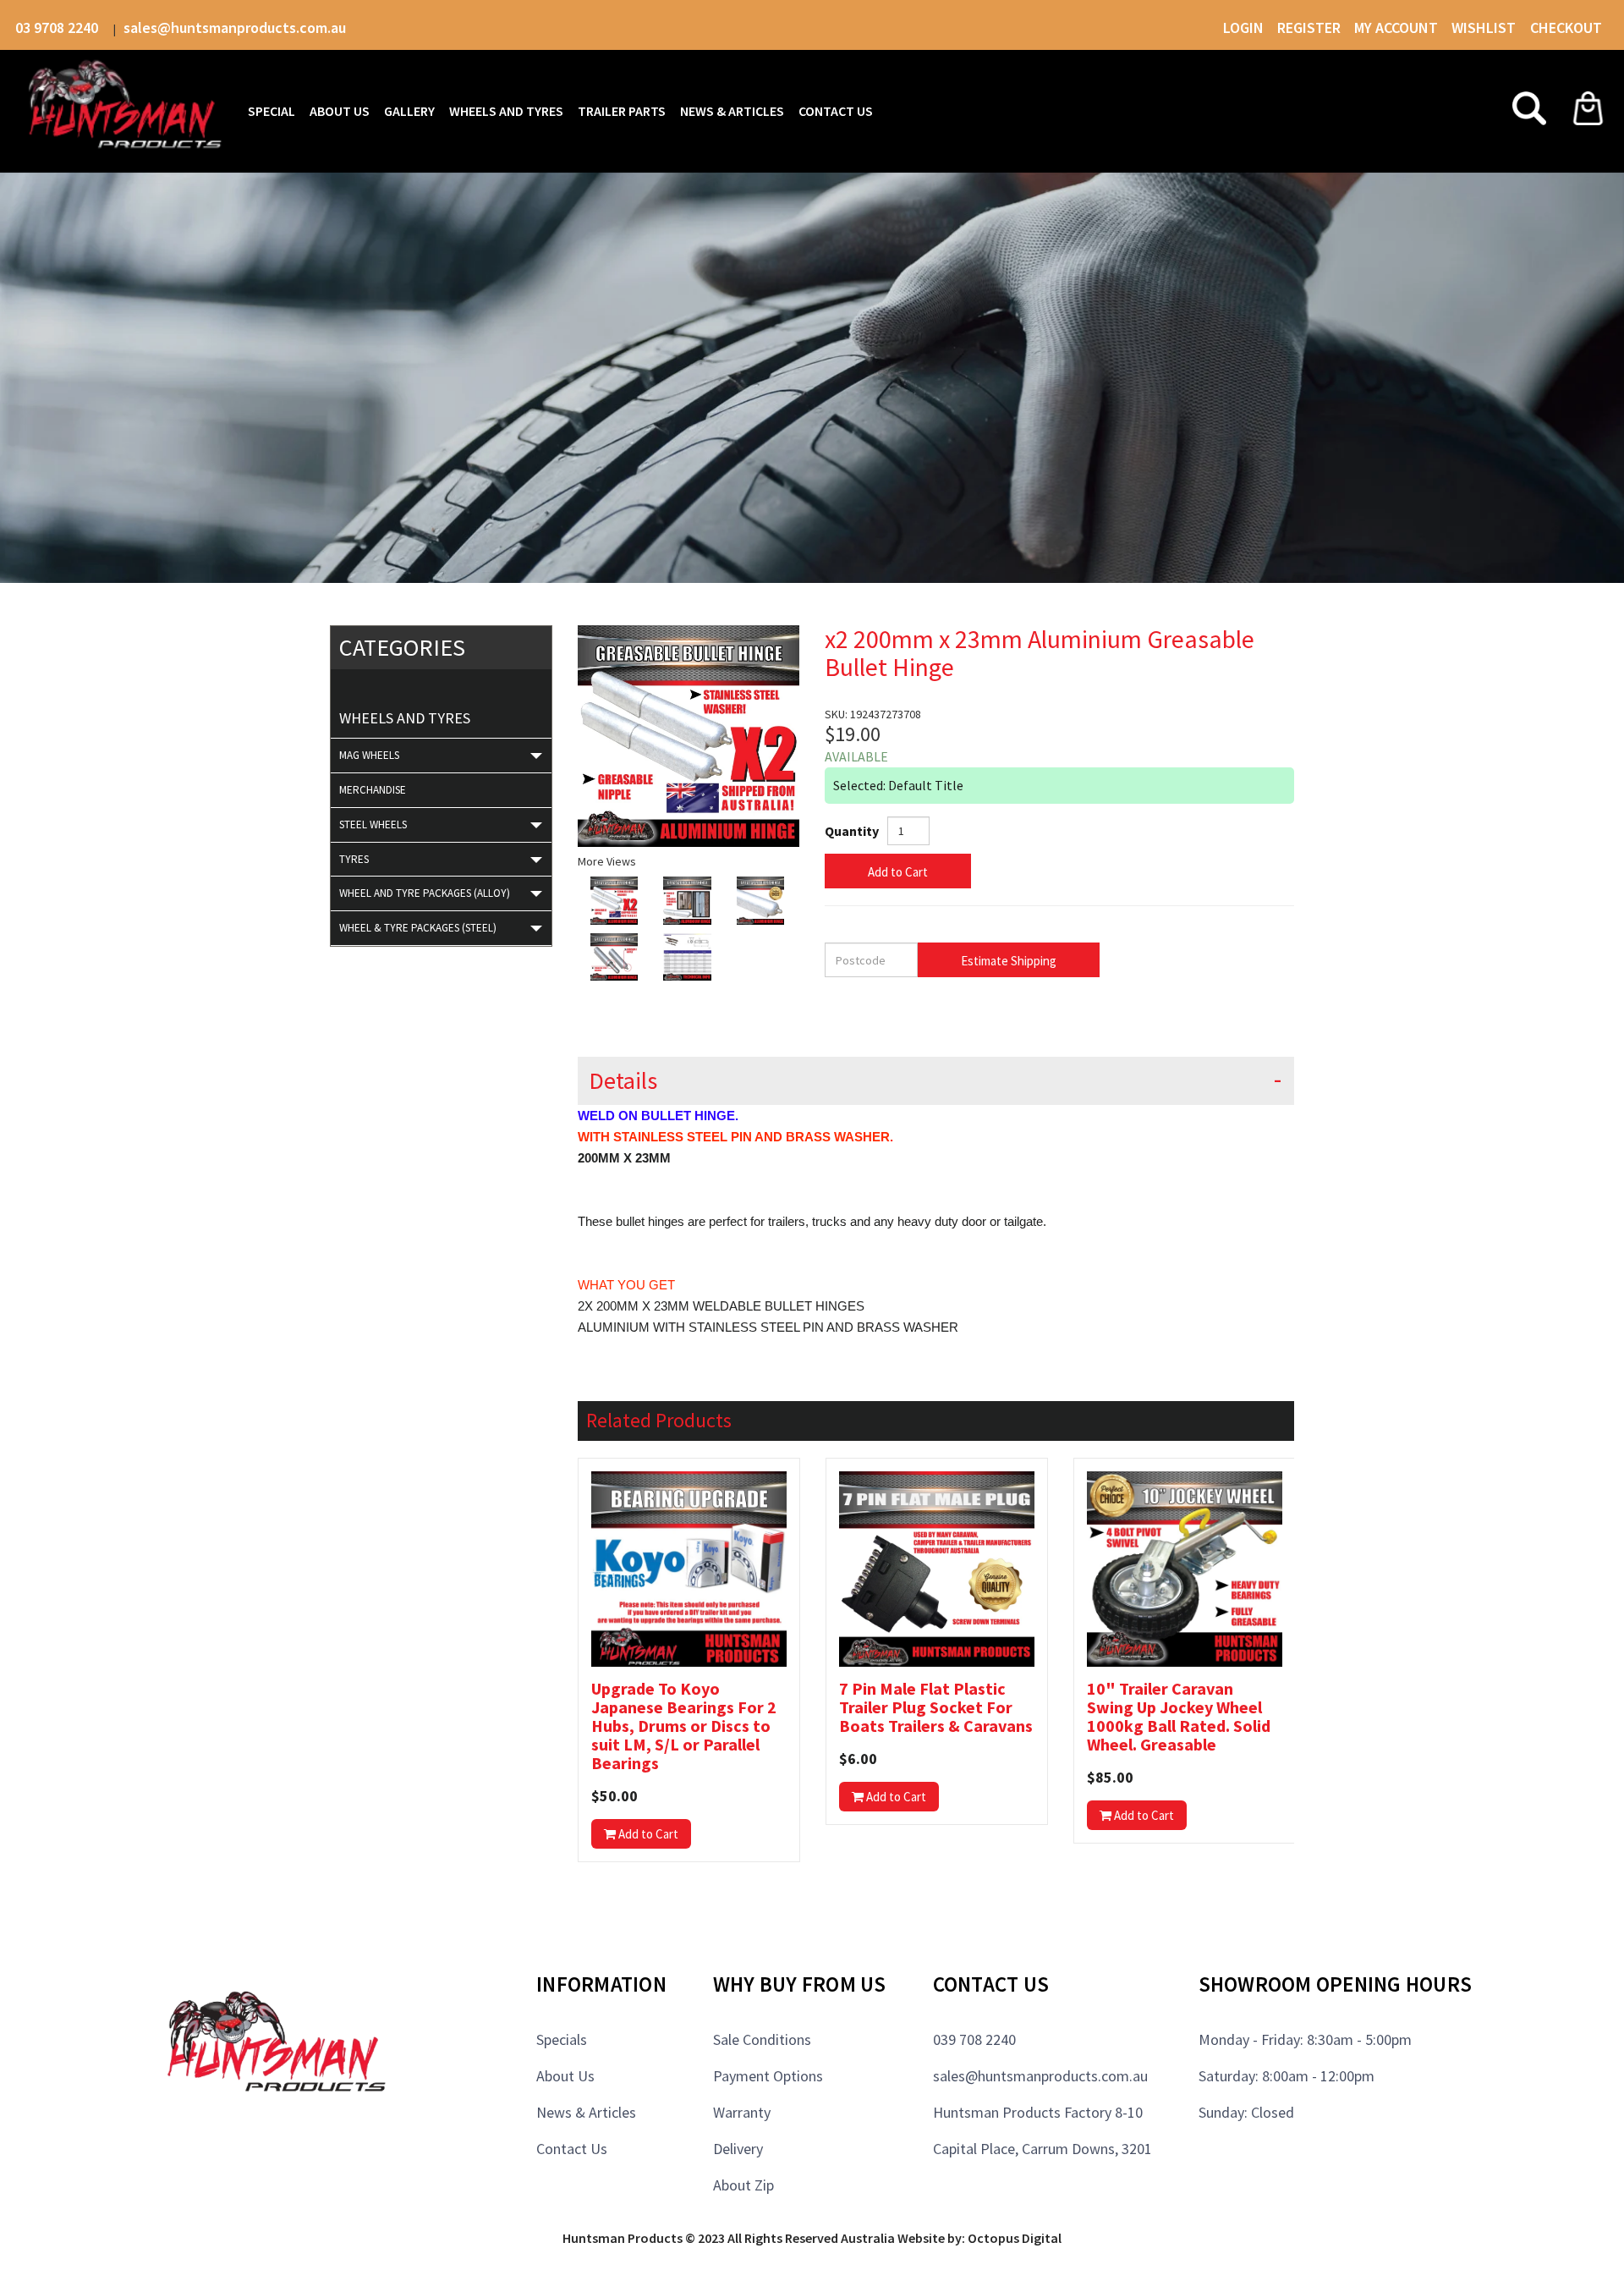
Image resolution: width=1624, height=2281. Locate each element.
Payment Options (768, 2076)
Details (623, 1081)
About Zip (743, 2185)
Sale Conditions (762, 2039)
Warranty (742, 2112)
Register (1309, 27)
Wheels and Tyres (405, 718)
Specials (562, 2039)
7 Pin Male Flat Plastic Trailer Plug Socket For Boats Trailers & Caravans (936, 1707)
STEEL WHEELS (373, 824)
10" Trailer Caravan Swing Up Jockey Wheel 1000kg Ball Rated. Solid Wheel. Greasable (1179, 1717)
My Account (1396, 27)
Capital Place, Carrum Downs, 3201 (1042, 2149)
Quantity (852, 831)
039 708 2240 (974, 2039)
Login (1243, 27)
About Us (565, 2076)
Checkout (1566, 27)
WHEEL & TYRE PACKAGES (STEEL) (418, 928)
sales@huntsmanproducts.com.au (235, 27)
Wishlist (1485, 27)
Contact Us (572, 2149)
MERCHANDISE (373, 790)
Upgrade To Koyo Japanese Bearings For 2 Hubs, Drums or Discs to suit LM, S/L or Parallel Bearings (684, 1726)
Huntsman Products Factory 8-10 (1038, 2112)
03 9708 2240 (58, 27)
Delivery (738, 2149)
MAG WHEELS (369, 755)
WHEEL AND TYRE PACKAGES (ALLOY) (425, 893)
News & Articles (586, 2112)
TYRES (354, 859)
